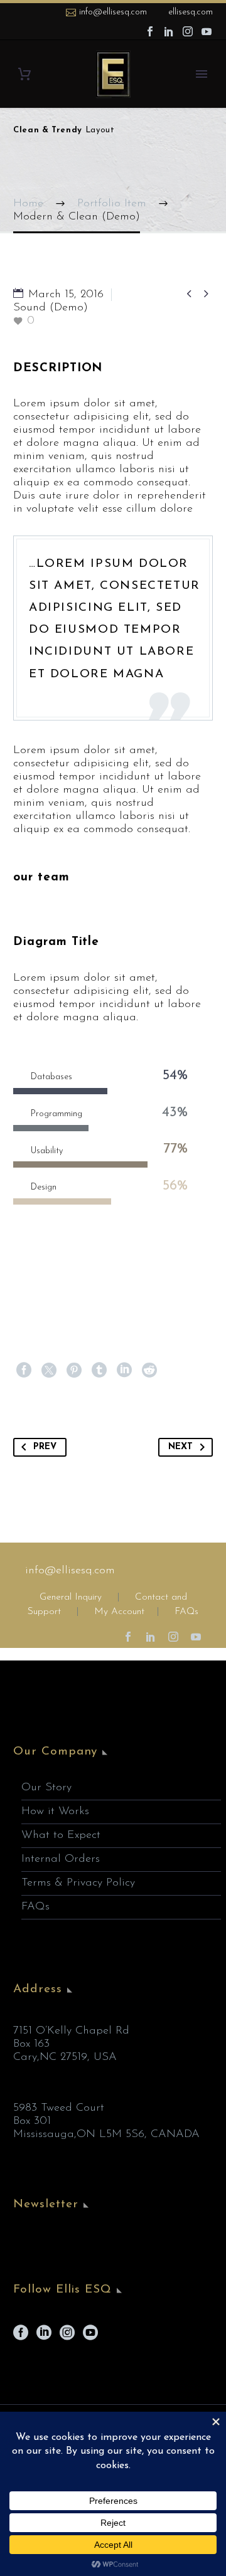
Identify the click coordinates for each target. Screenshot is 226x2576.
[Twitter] (49, 1370)
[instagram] (67, 2337)
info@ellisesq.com (113, 12)
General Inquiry (71, 1597)
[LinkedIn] (169, 31)
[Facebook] (150, 31)
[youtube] (90, 2337)
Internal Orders (61, 1859)
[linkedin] (44, 2337)
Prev (45, 1447)
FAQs (186, 1612)
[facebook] (21, 2337)
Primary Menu (202, 74)
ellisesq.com (191, 12)
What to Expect (61, 1835)
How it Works (55, 1812)
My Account (119, 1612)
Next (180, 1447)
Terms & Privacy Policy (78, 1883)
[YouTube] (207, 31)
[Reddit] (149, 1370)
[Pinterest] (74, 1370)
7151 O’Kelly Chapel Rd (71, 2031)
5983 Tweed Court (59, 2108)
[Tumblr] (99, 1370)
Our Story (46, 1788)
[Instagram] (188, 31)
